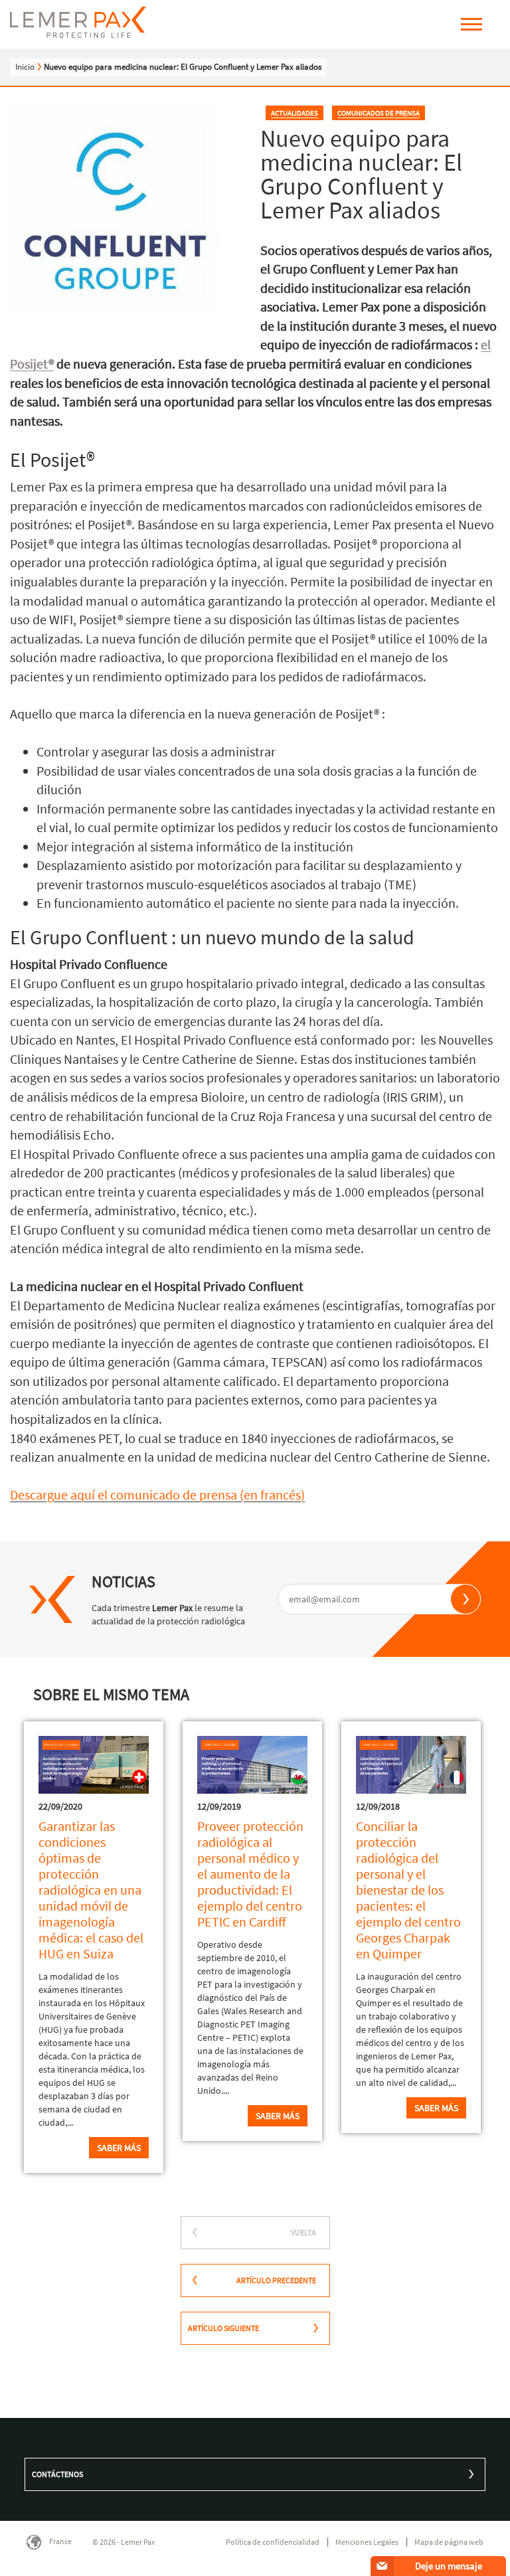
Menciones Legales (367, 2542)
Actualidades (295, 113)
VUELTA (303, 2232)
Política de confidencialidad (273, 2542)
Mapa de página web (449, 2542)
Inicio (25, 67)
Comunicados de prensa (379, 113)
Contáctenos (57, 2474)
